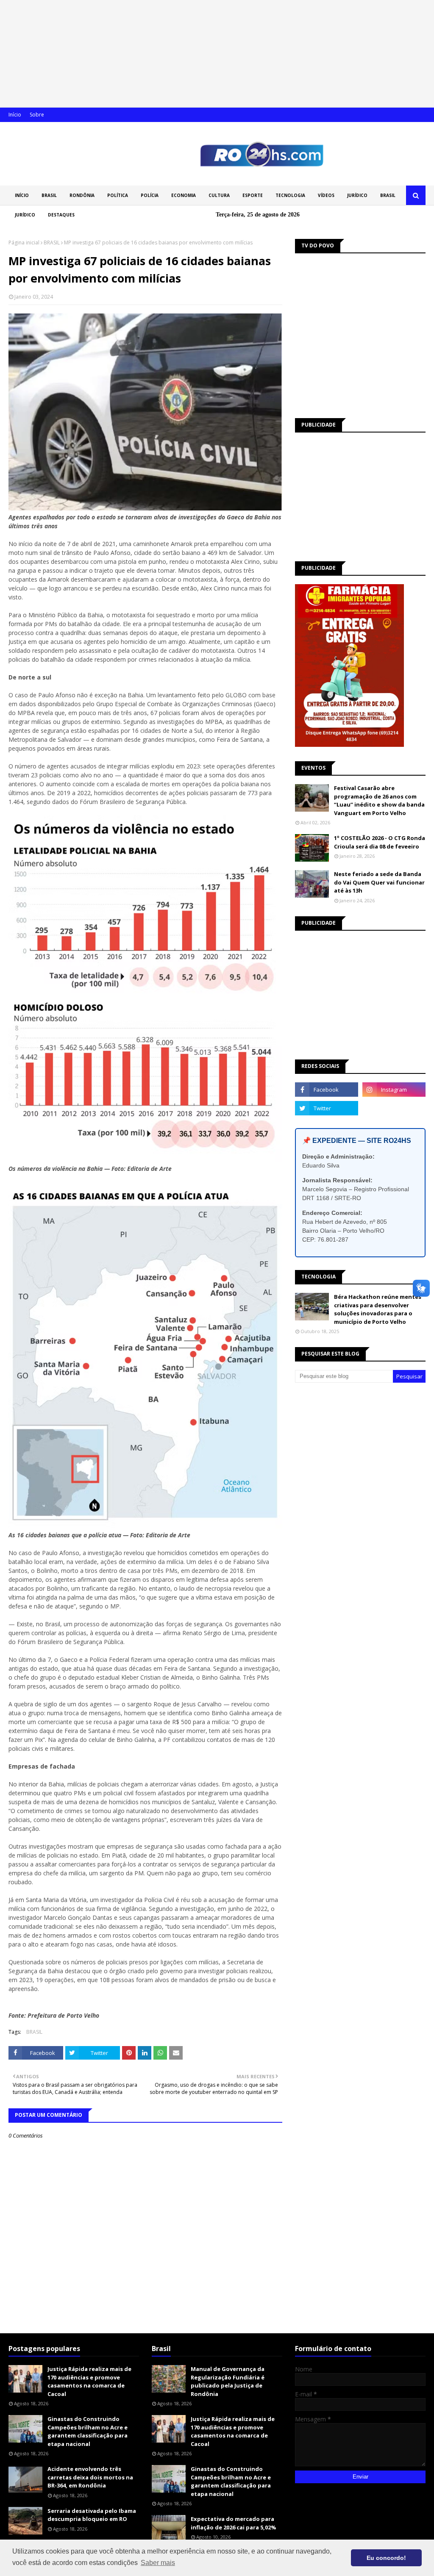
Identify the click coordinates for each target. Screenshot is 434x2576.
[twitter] (327, 1108)
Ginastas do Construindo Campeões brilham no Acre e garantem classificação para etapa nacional (88, 2431)
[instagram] (394, 1090)
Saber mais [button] (158, 2563)
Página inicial (24, 243)
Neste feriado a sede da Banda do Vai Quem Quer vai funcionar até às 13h (379, 882)
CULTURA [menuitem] (219, 195)
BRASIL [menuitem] (49, 195)
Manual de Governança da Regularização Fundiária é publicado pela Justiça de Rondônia (228, 2381)
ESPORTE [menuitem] (253, 195)
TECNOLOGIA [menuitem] (290, 195)
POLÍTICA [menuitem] (118, 195)
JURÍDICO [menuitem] (357, 195)
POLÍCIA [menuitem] (150, 195)
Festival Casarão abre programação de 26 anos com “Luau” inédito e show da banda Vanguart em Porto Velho (379, 800)
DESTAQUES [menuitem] (61, 215)
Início (15, 115)
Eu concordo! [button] (386, 2558)
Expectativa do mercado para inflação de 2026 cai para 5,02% (234, 2523)
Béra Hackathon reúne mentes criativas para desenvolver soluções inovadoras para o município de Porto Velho (378, 1309)
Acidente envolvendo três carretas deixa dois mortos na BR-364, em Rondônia (90, 2477)
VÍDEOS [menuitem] (326, 195)
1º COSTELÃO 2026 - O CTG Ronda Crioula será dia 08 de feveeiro (380, 842)
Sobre (37, 115)
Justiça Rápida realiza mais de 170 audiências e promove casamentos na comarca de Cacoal (89, 2381)
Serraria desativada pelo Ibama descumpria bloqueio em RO (92, 2515)
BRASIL (52, 243)
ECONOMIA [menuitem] (184, 195)
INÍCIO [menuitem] (22, 195)
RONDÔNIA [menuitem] (82, 195)
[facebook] (327, 1090)
